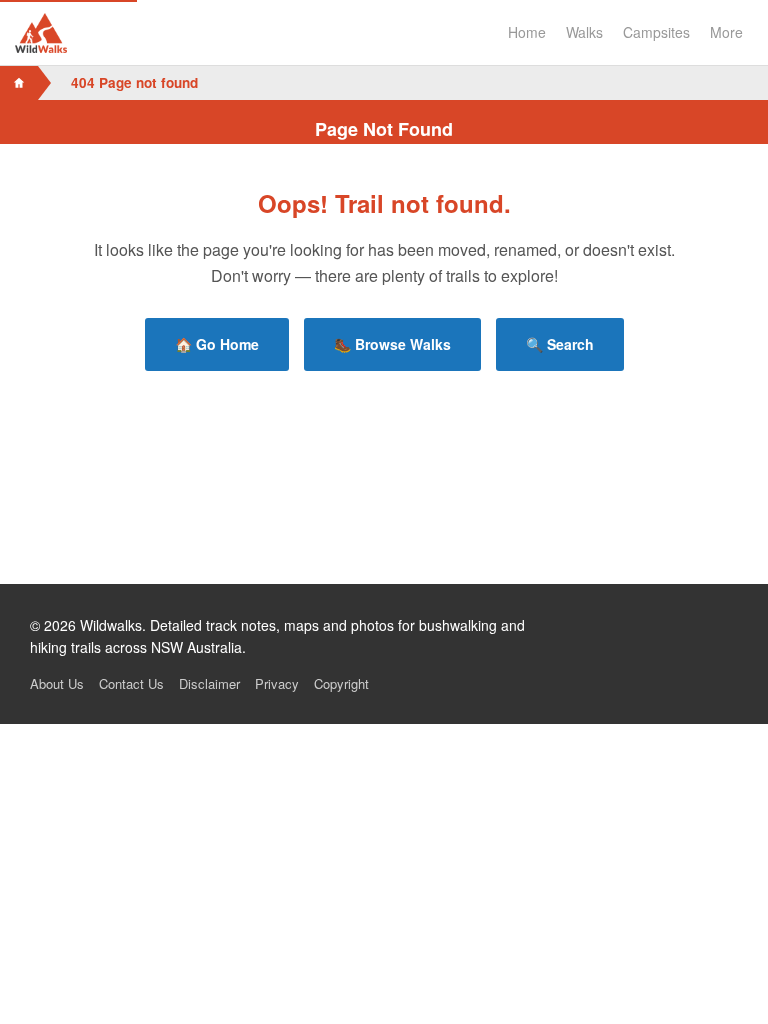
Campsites (656, 32)
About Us (57, 683)
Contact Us (131, 683)
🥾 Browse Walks (392, 344)
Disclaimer (209, 683)
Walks (584, 32)
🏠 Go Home (217, 344)
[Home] (19, 83)
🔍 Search (560, 344)
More (726, 32)
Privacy (277, 683)
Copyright (341, 683)
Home (527, 32)
